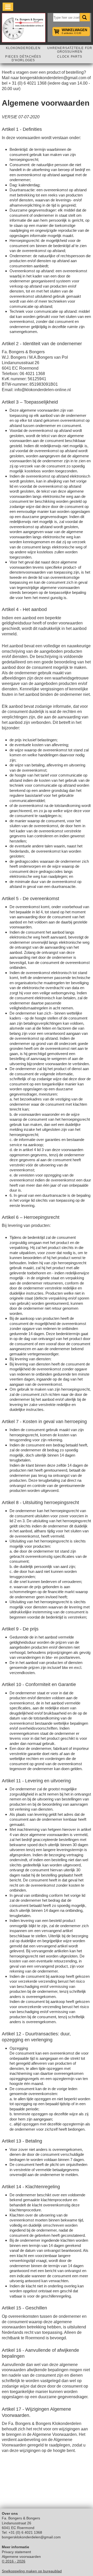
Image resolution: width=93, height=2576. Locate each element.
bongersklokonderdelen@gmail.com (31, 2537)
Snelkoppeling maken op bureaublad (32, 2571)
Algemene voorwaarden (21, 2557)
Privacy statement (16, 2552)
